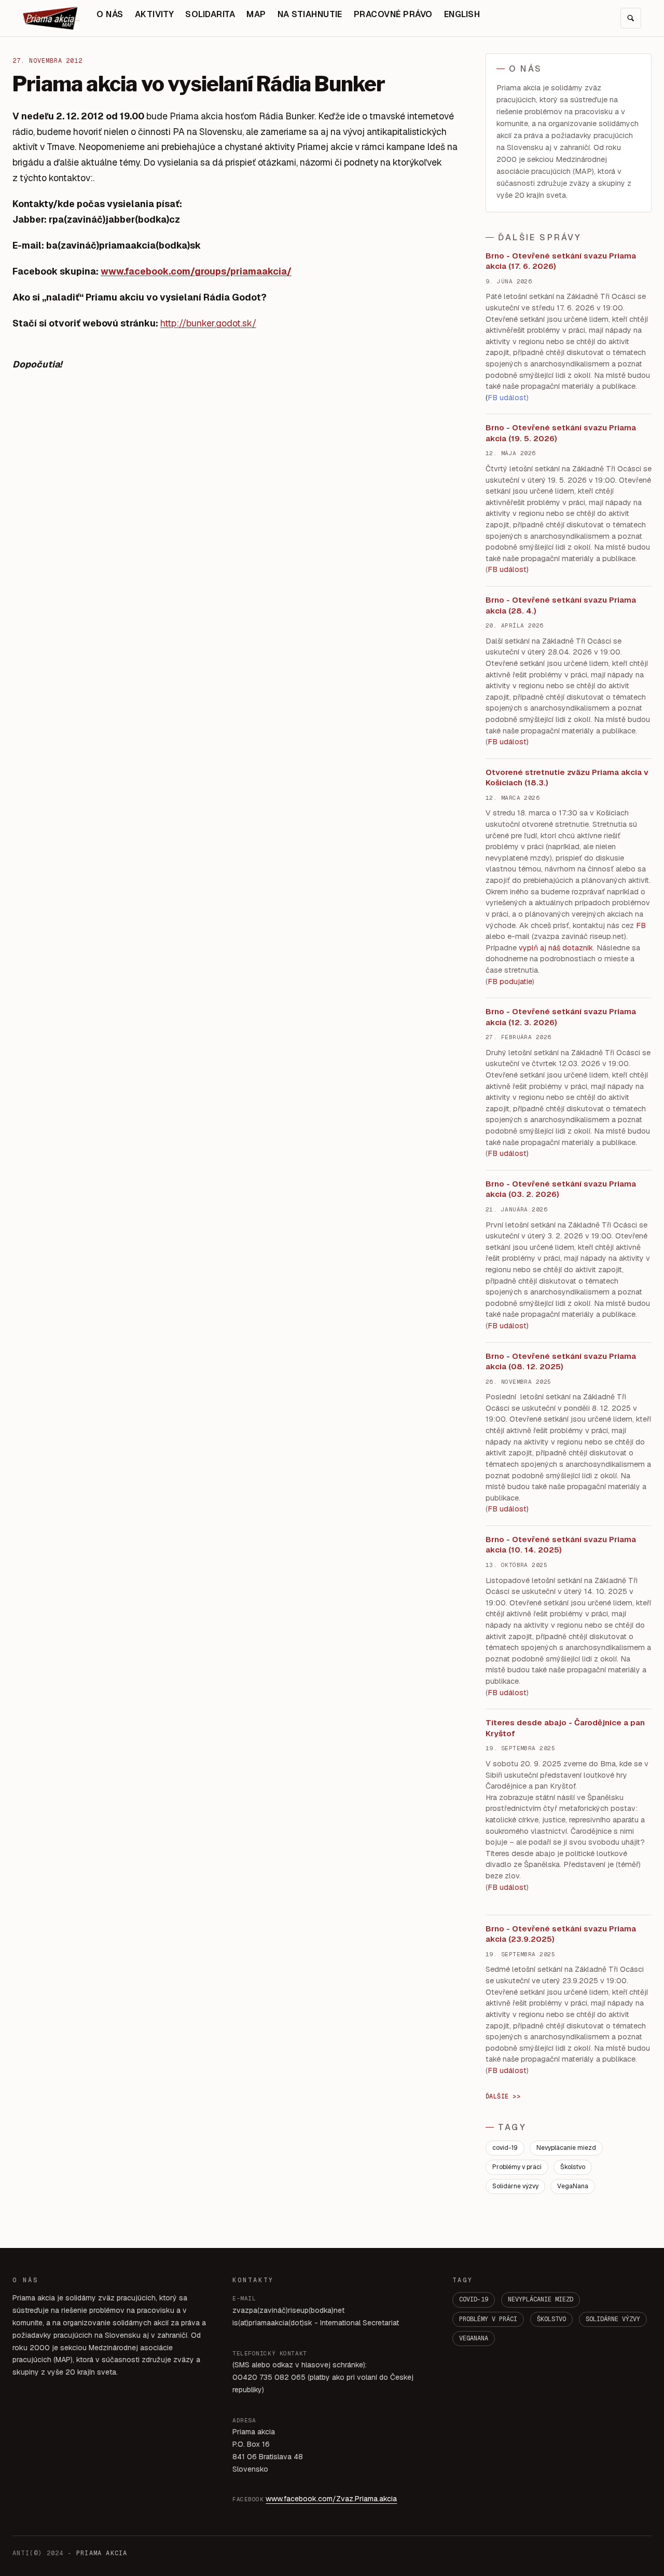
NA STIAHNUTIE (310, 14)
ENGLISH (462, 14)
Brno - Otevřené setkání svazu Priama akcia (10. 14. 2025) (561, 1545)
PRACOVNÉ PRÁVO (393, 14)
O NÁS (110, 14)
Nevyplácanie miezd (566, 2148)
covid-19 (505, 2148)
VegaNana (573, 2186)
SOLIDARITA (210, 14)
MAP (256, 14)
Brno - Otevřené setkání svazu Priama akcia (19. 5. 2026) (561, 433)
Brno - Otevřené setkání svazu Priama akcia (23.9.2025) (561, 1934)
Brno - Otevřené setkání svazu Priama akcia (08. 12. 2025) (561, 1361)
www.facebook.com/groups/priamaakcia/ (196, 271)
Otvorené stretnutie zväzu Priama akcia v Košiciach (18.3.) (567, 778)
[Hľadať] (631, 18)
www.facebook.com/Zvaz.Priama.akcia (331, 2499)
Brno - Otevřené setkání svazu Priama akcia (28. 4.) (561, 605)
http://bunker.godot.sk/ (208, 323)
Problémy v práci (517, 2167)
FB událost (507, 1153)
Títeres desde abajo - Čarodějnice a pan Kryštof (565, 1728)
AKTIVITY (155, 14)
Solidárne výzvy (515, 2186)
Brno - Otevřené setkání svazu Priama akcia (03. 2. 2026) (561, 1189)
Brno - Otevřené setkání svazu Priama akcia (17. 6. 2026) (561, 261)
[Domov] (51, 18)
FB (641, 925)
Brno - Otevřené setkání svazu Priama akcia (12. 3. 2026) (561, 1017)
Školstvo (573, 2167)
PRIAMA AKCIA (102, 2553)
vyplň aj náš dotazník (556, 948)
